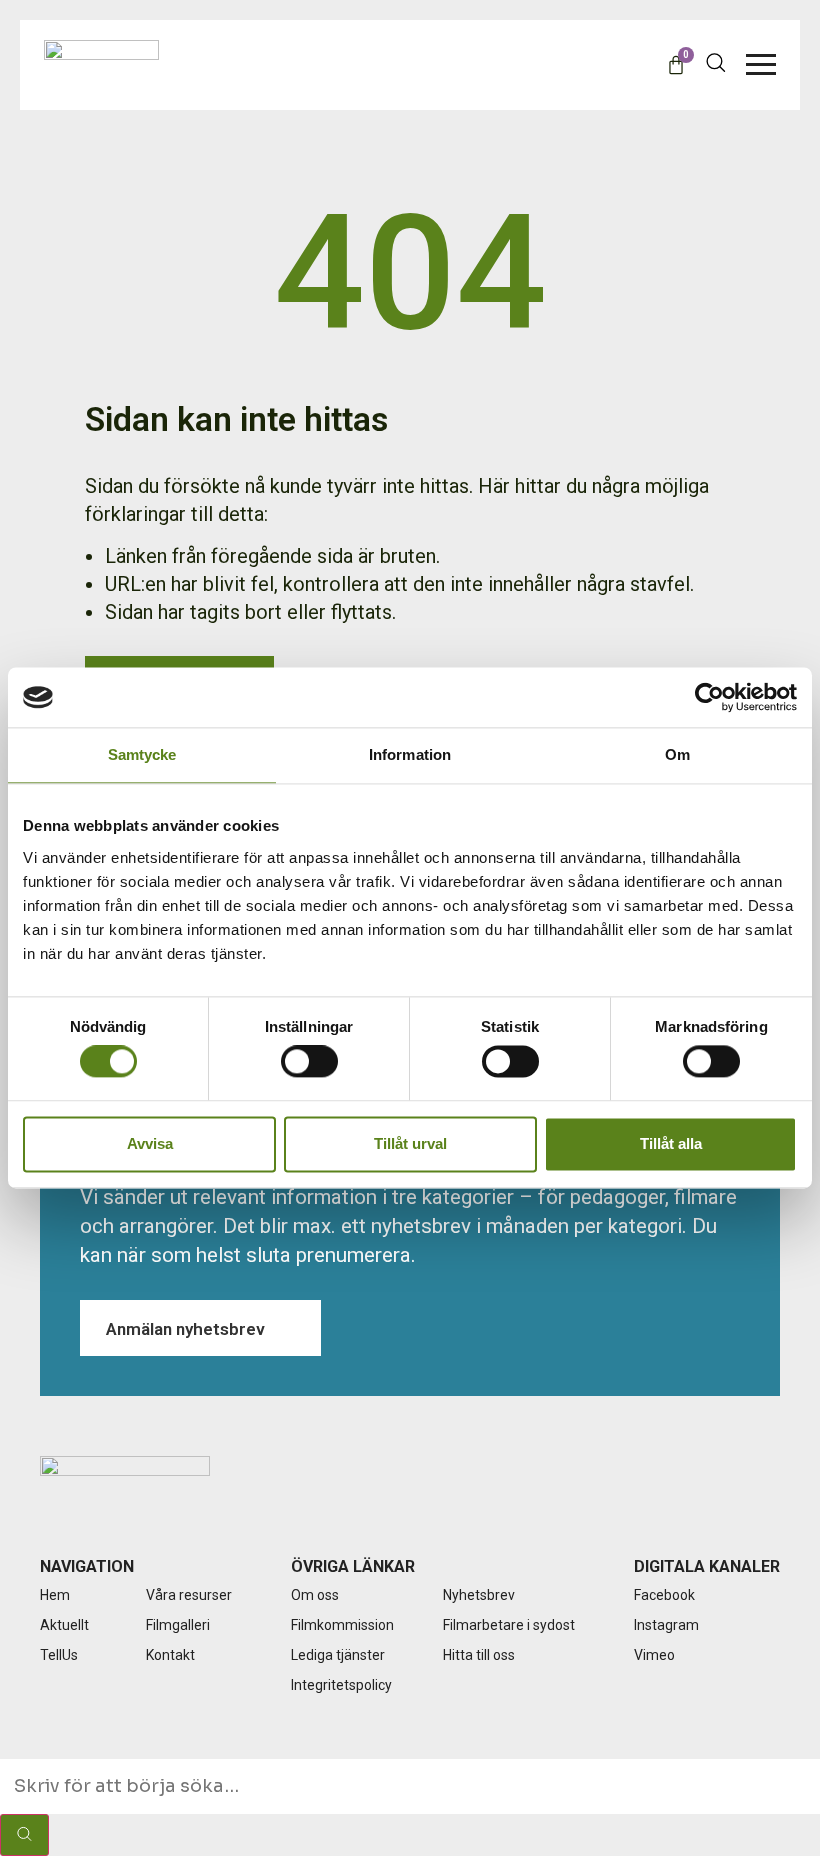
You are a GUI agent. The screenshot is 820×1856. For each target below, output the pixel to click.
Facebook (664, 1595)
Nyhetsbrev (479, 1595)
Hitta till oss (479, 1655)
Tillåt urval (410, 1143)
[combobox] (410, 1786)
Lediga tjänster (338, 1655)
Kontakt (170, 1655)
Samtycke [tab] (142, 754)
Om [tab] (677, 754)
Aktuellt (64, 1625)
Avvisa (150, 1143)
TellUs (59, 1655)
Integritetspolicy (341, 1685)
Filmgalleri (178, 1625)
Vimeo (654, 1655)
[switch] (309, 1062)
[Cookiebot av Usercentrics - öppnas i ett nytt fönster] (709, 697)
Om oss (315, 1595)
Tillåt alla (671, 1143)
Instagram (666, 1625)
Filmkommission (342, 1625)
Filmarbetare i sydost (509, 1625)
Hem (55, 1595)
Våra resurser (189, 1595)
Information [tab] (410, 754)
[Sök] (24, 1835)
